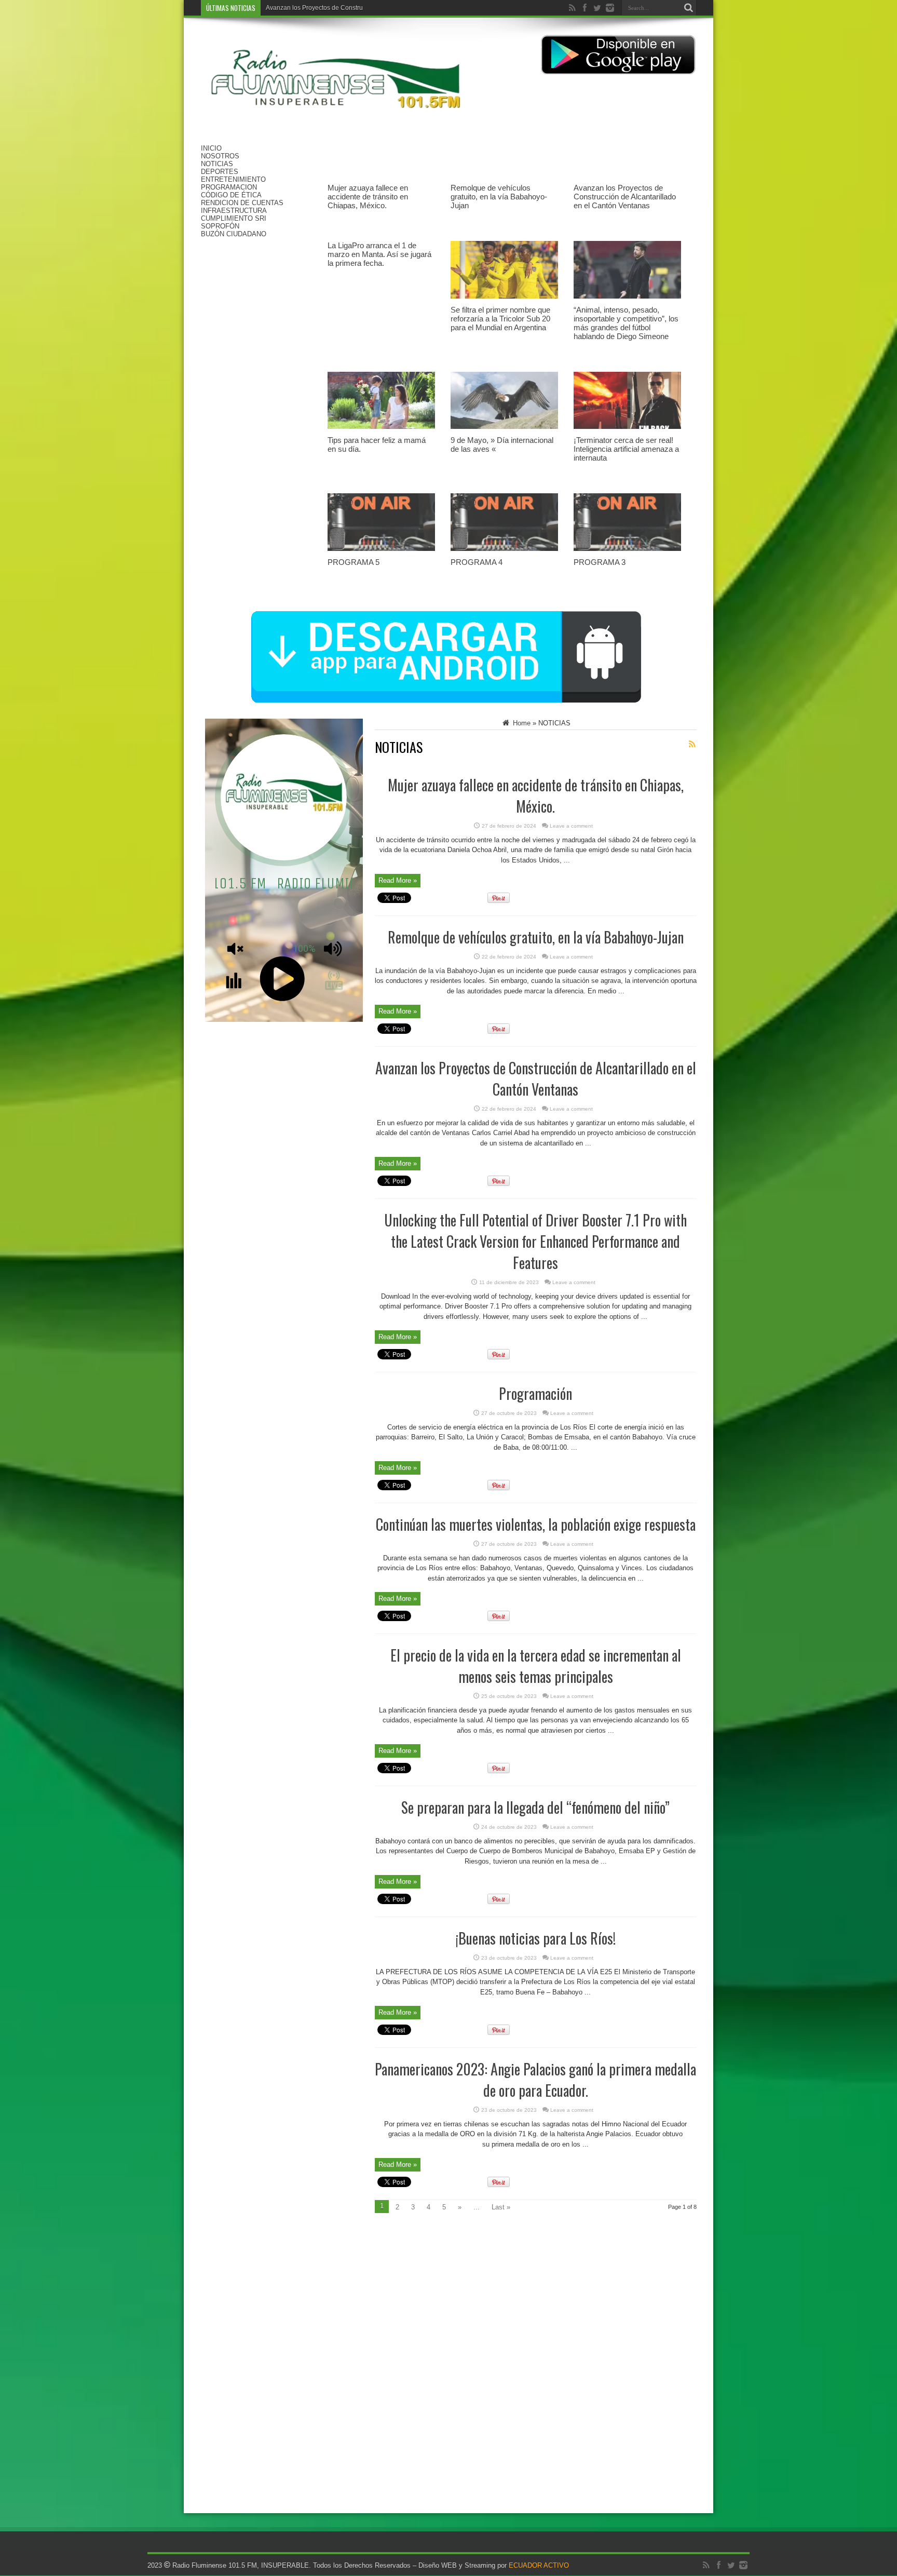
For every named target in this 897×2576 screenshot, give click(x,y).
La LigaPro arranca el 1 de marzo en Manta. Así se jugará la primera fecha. (379, 254)
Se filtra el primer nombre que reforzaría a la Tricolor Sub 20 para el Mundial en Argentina (500, 319)
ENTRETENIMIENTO (233, 179)
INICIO (211, 148)
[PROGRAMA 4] (504, 554)
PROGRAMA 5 (354, 562)
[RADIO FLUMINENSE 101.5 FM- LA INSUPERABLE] (336, 118)
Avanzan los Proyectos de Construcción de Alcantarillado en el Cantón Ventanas (625, 197)
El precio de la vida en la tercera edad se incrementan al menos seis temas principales (536, 1666)
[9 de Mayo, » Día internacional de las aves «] (504, 432)
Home (521, 723)
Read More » (398, 880)
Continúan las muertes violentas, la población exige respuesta (536, 1524)
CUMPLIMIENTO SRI (234, 218)
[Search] (689, 8)
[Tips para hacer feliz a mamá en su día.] (381, 432)
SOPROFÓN (220, 226)
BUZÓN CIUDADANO (234, 234)
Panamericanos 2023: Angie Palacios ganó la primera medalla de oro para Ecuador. (535, 2080)
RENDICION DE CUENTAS (242, 203)
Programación (535, 1393)
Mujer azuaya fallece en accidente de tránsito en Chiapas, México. (368, 197)
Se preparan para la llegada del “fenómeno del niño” (535, 1807)
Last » (501, 2207)
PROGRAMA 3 (600, 562)
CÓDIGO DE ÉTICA (231, 195)
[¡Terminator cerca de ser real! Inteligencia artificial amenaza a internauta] (627, 432)
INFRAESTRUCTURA (234, 211)
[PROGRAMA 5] (381, 554)
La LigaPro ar (285, 8)
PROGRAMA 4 (477, 562)
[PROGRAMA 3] (627, 554)
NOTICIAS (217, 164)
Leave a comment (571, 826)
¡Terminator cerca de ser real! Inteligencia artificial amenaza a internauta (626, 449)
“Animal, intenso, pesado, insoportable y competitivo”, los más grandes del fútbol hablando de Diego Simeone (626, 323)
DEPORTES (220, 172)
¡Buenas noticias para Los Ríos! (536, 1938)
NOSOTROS (220, 156)
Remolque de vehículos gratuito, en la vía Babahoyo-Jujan (499, 197)
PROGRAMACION (229, 187)
